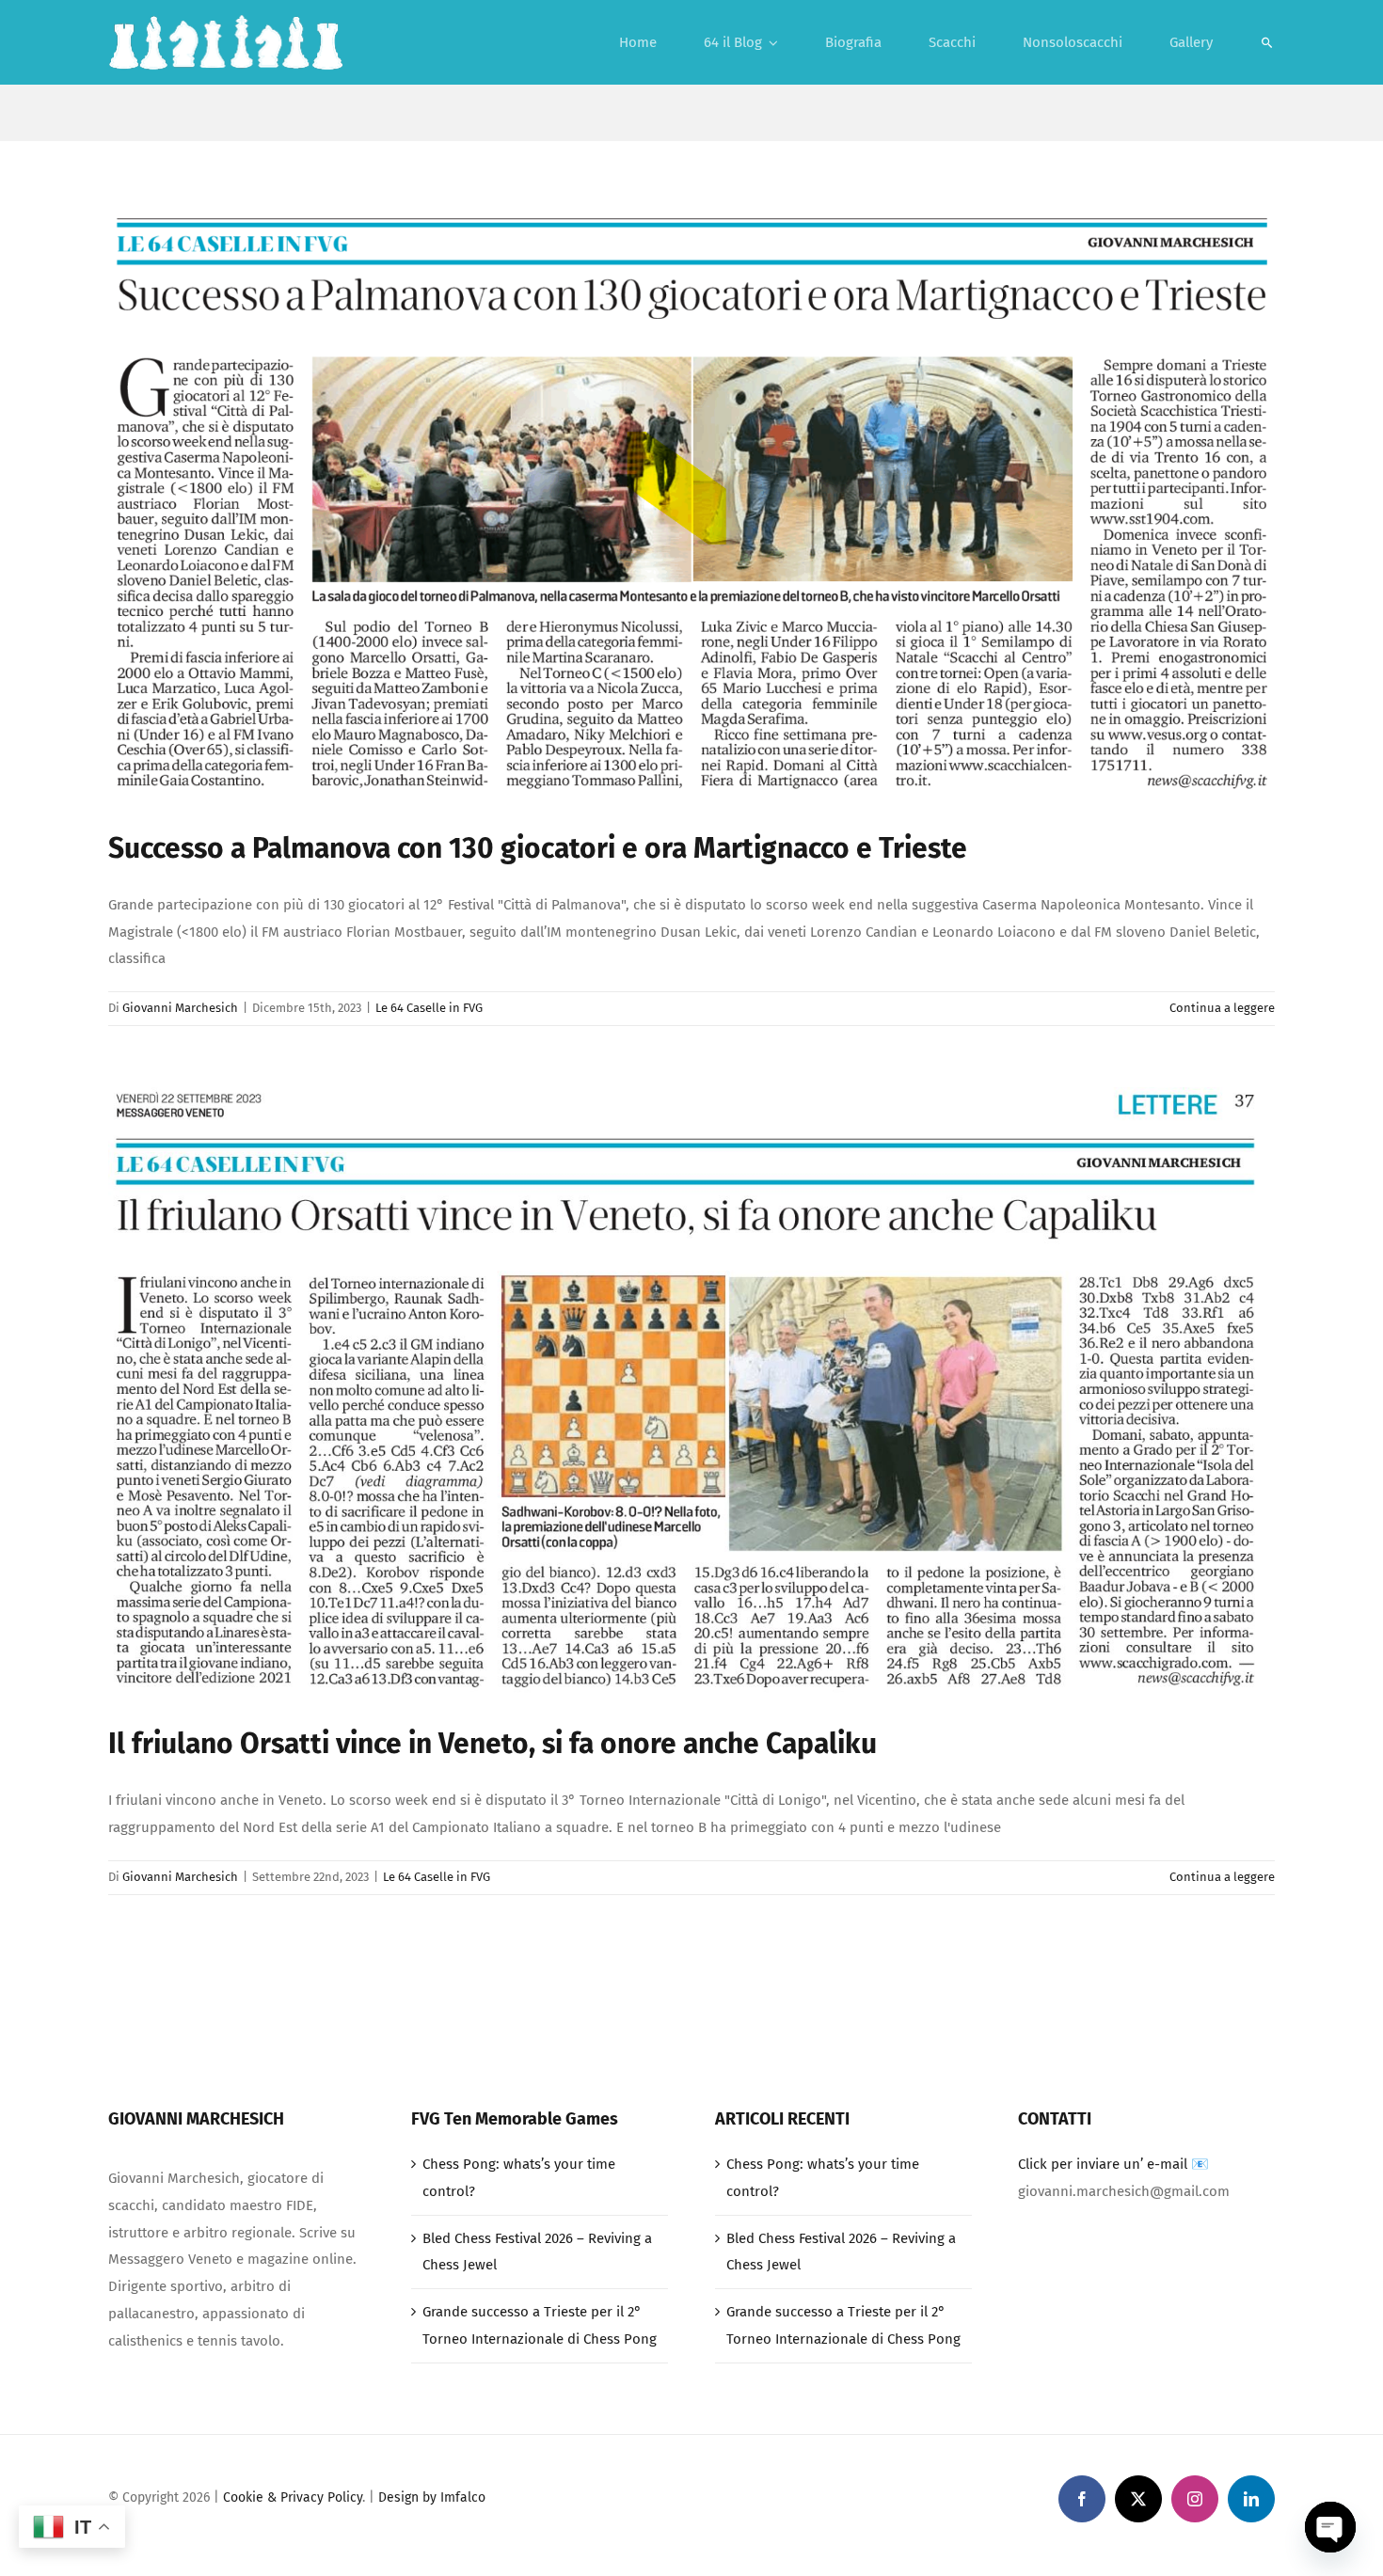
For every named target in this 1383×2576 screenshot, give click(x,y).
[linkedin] (1251, 2499)
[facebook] (1082, 2499)
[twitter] (1138, 2499)
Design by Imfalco (432, 2497)
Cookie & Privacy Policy (293, 2497)
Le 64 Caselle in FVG (429, 1008)
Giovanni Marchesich (180, 1008)
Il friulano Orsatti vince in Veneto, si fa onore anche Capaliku (493, 1744)
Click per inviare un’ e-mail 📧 (1113, 2164)
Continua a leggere (1222, 1008)
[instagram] (1195, 2499)
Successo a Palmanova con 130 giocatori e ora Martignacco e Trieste (538, 848)
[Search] (1267, 42)
